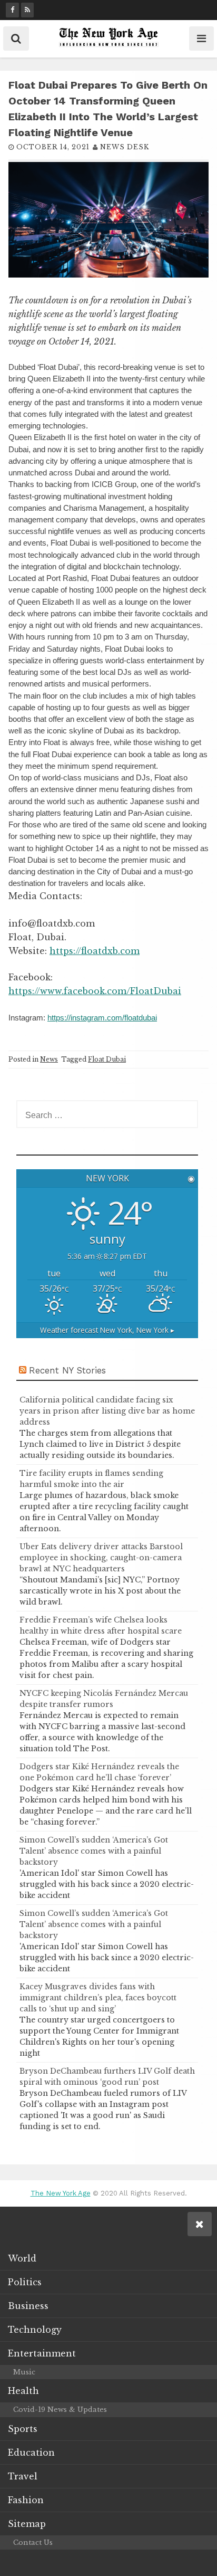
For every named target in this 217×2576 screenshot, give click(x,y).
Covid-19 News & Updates (60, 2410)
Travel (23, 2476)
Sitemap (27, 2524)
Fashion (26, 2500)
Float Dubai (107, 1059)
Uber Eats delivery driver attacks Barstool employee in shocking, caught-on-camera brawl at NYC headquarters (101, 1558)
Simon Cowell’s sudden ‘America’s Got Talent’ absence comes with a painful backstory (94, 1851)
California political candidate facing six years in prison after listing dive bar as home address (107, 1411)
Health (23, 2391)
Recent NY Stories (67, 1370)
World (22, 2258)
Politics (25, 2282)
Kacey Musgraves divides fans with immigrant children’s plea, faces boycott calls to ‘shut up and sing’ (98, 1998)
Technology (35, 2330)
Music (24, 2372)
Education (31, 2453)
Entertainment (42, 2353)
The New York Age (61, 2193)
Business (28, 2306)
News (49, 1059)
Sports (23, 2429)
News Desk (125, 147)
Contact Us (33, 2542)
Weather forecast (107, 1330)
